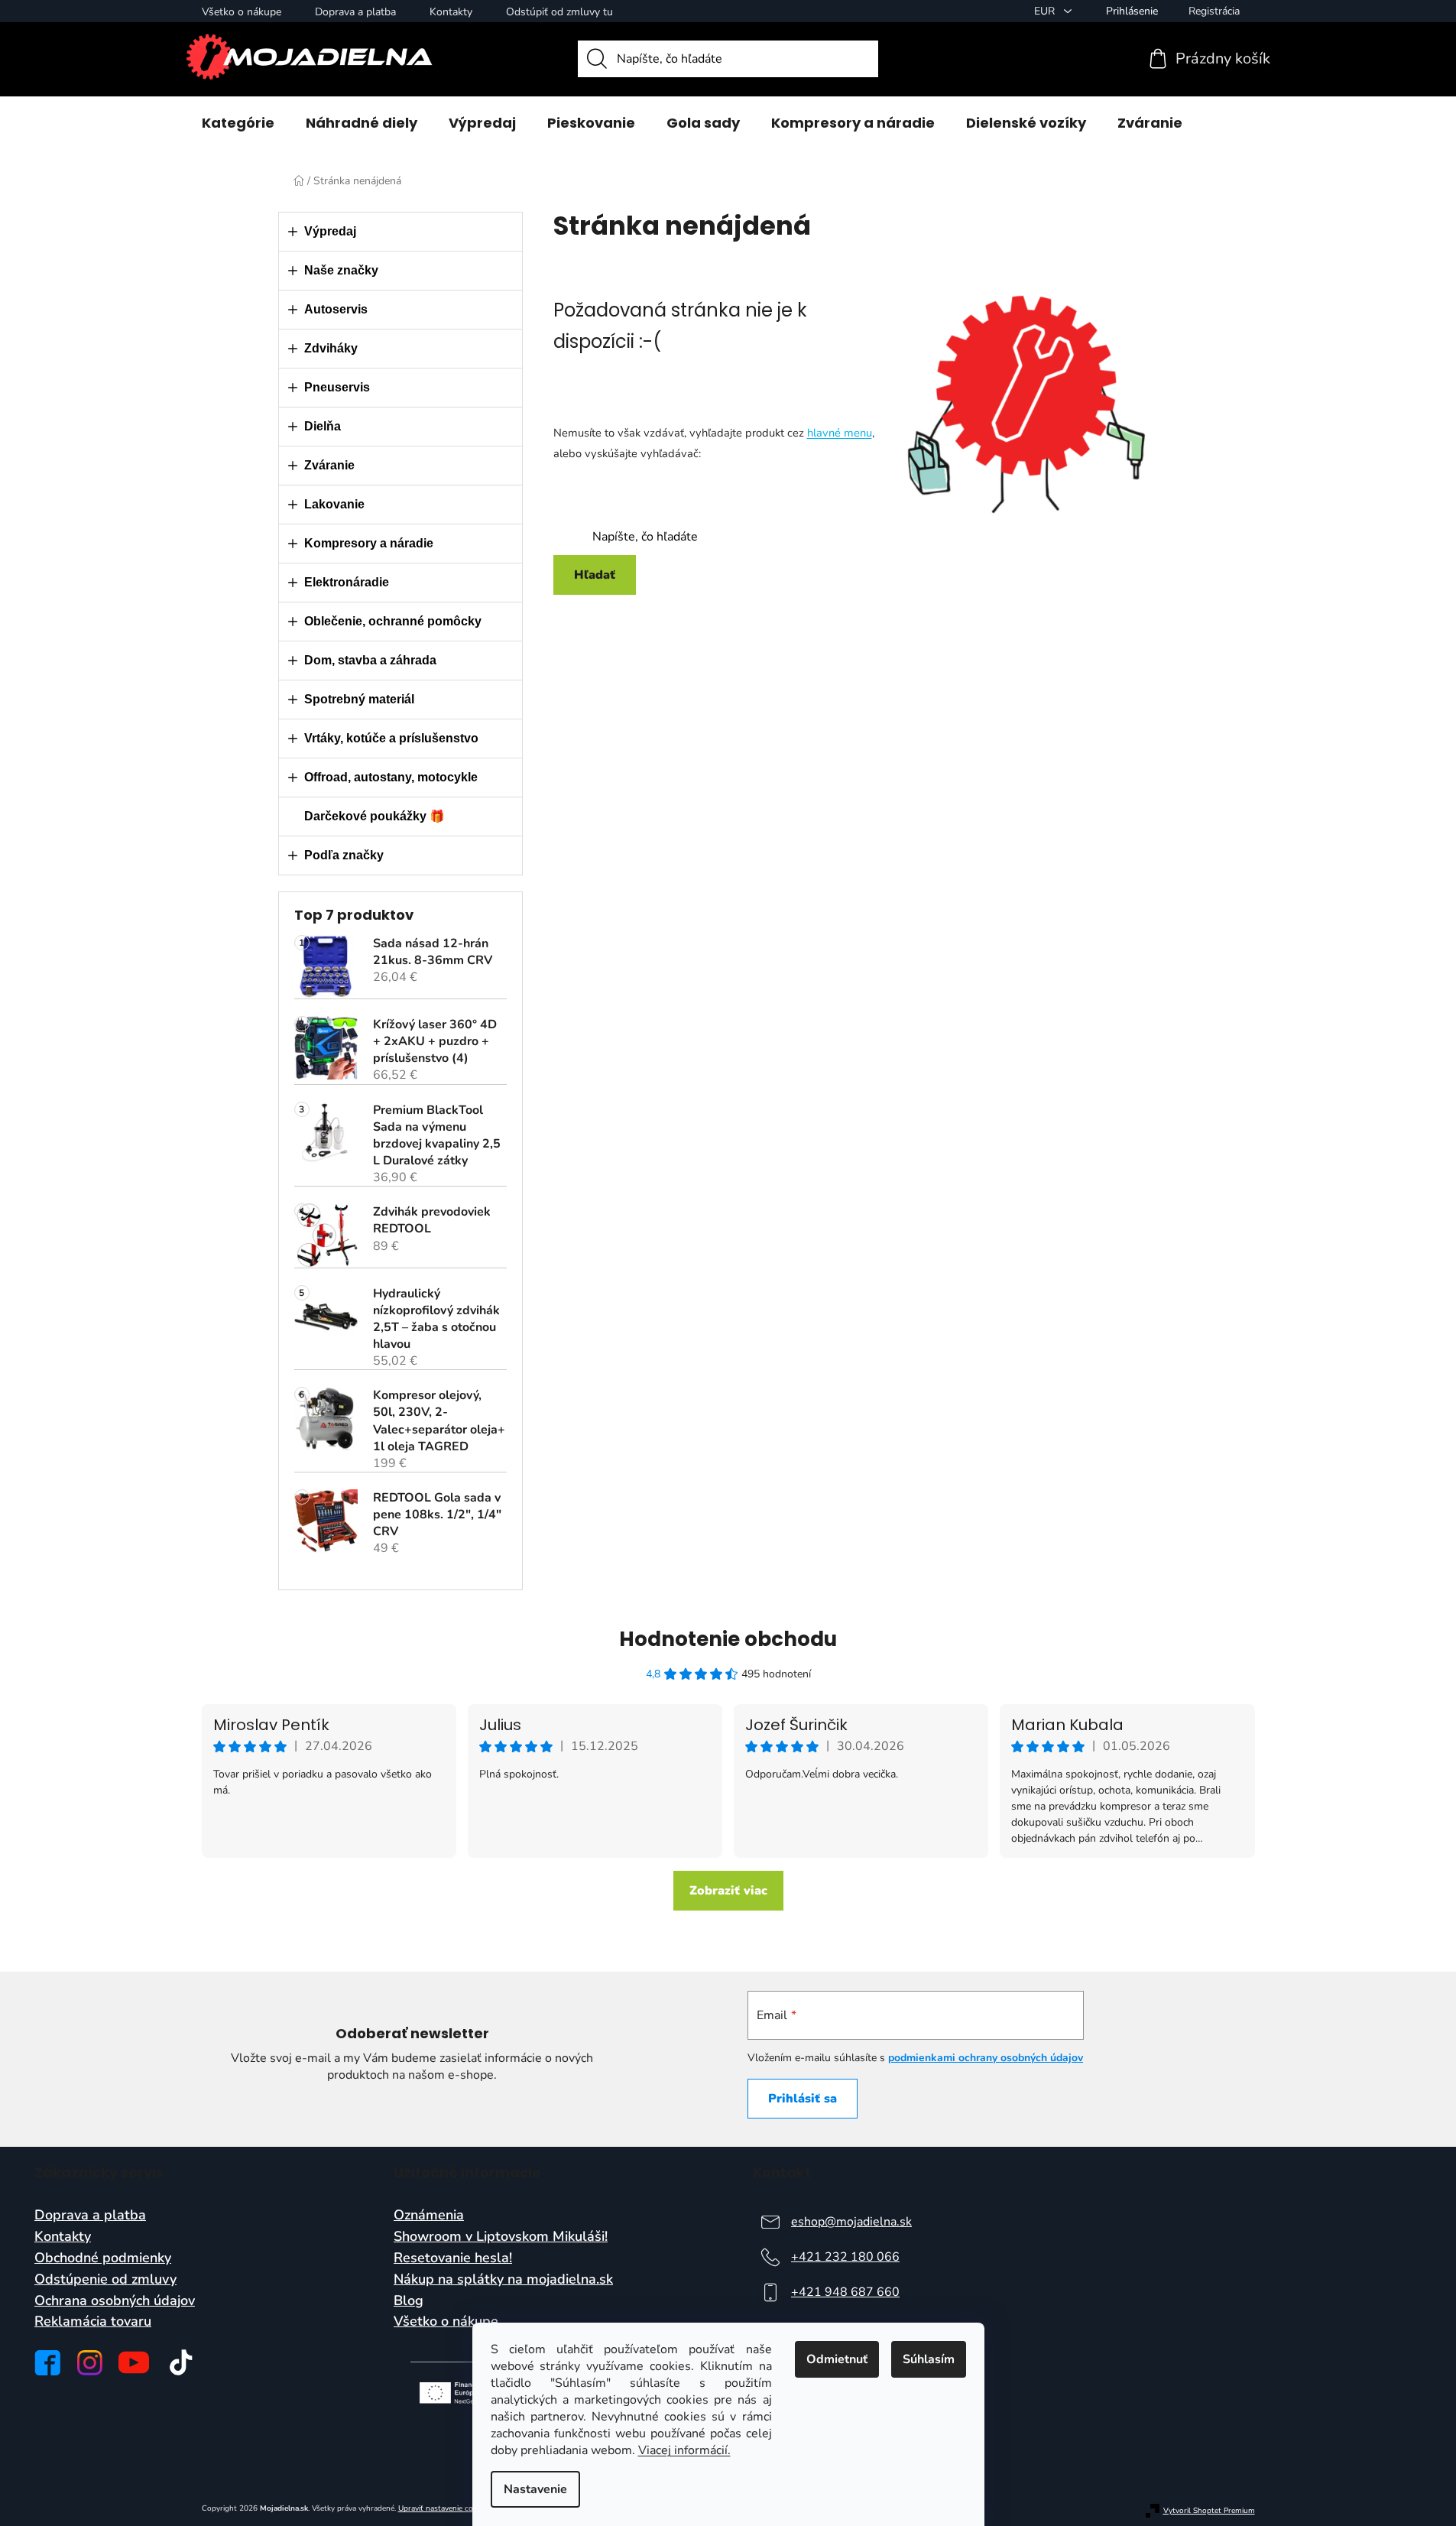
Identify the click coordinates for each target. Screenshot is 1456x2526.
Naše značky (341, 270)
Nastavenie (535, 2489)
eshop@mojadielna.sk (851, 2222)
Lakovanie (334, 504)
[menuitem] (238, 123)
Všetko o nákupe (242, 12)
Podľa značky (344, 855)
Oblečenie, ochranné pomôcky (393, 621)
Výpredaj (330, 231)
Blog (409, 2301)
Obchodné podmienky (103, 2258)
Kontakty (451, 12)
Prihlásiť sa (803, 2099)
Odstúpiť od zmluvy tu (559, 12)
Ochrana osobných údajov (115, 2301)
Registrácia (1214, 11)
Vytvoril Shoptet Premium (1209, 2511)
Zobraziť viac (728, 1891)
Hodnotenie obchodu (728, 1639)
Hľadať (595, 575)
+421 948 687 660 (845, 2292)
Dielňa (323, 426)
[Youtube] (134, 2362)
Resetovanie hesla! (453, 2258)
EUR (1046, 11)
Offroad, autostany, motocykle (391, 777)
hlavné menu (840, 433)
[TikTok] (181, 2362)
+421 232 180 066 (845, 2257)
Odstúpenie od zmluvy (105, 2280)
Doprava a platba (355, 12)
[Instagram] (90, 2363)
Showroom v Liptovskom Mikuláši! (501, 2237)
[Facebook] (47, 2363)
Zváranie (329, 465)
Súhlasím (929, 2359)
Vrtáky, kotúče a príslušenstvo (391, 738)
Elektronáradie (347, 582)
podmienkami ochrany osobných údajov (986, 2058)
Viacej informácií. (684, 2450)
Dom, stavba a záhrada (370, 660)
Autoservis (336, 309)
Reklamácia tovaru (93, 2322)
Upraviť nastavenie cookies (444, 2508)
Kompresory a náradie (369, 543)
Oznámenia (429, 2216)
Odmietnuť (837, 2359)
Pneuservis (337, 387)
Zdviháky (331, 348)
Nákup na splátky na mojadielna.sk (503, 2280)
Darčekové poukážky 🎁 (375, 816)
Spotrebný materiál (359, 699)
